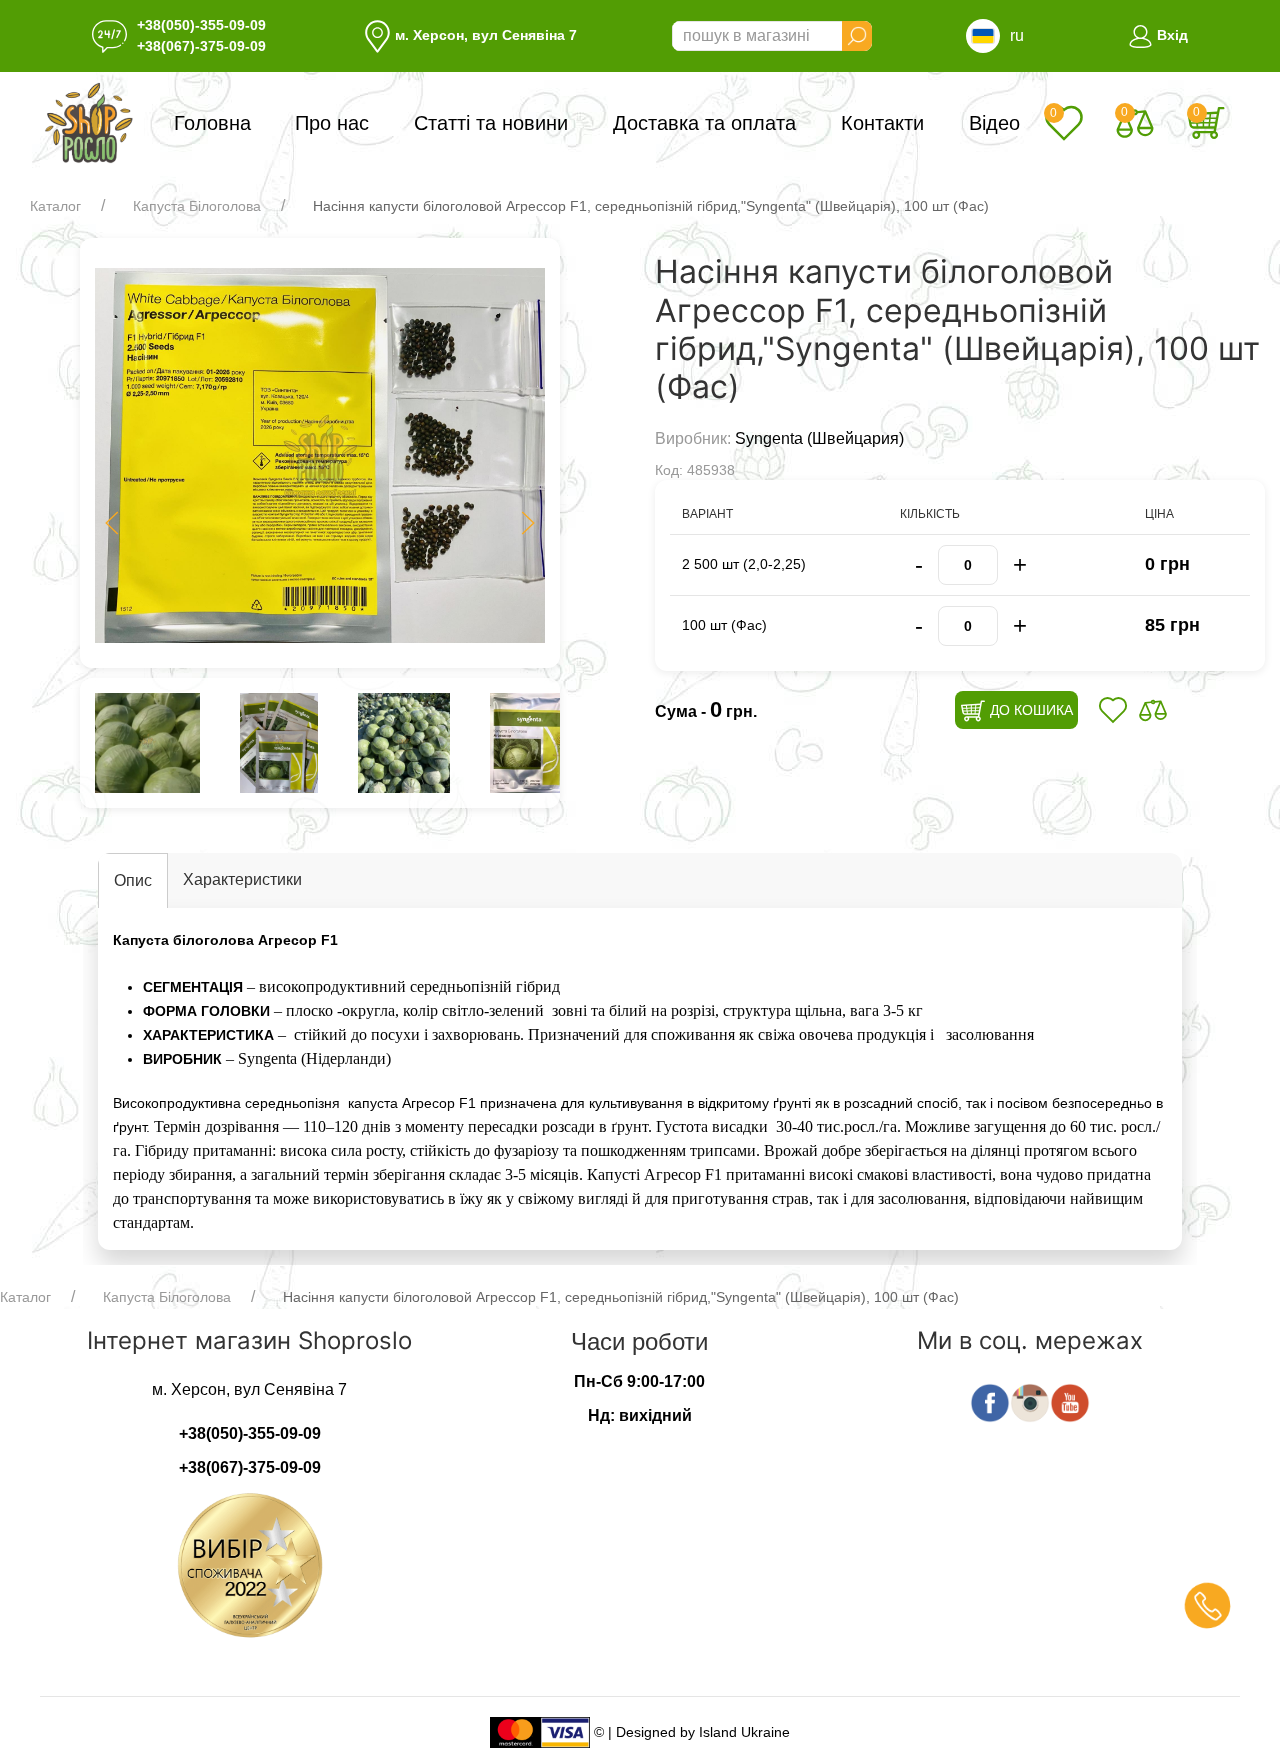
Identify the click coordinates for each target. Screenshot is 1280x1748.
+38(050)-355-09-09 (201, 25)
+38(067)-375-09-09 (201, 46)
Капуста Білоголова (197, 206)
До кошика (1029, 710)
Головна (212, 123)
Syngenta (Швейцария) (819, 438)
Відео (994, 123)
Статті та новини (491, 123)
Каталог (55, 206)
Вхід (1170, 35)
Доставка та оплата (704, 123)
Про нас (332, 123)
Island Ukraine (744, 1731)
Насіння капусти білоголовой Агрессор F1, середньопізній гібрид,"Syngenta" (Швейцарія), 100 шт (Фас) (651, 206)
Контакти (882, 123)
